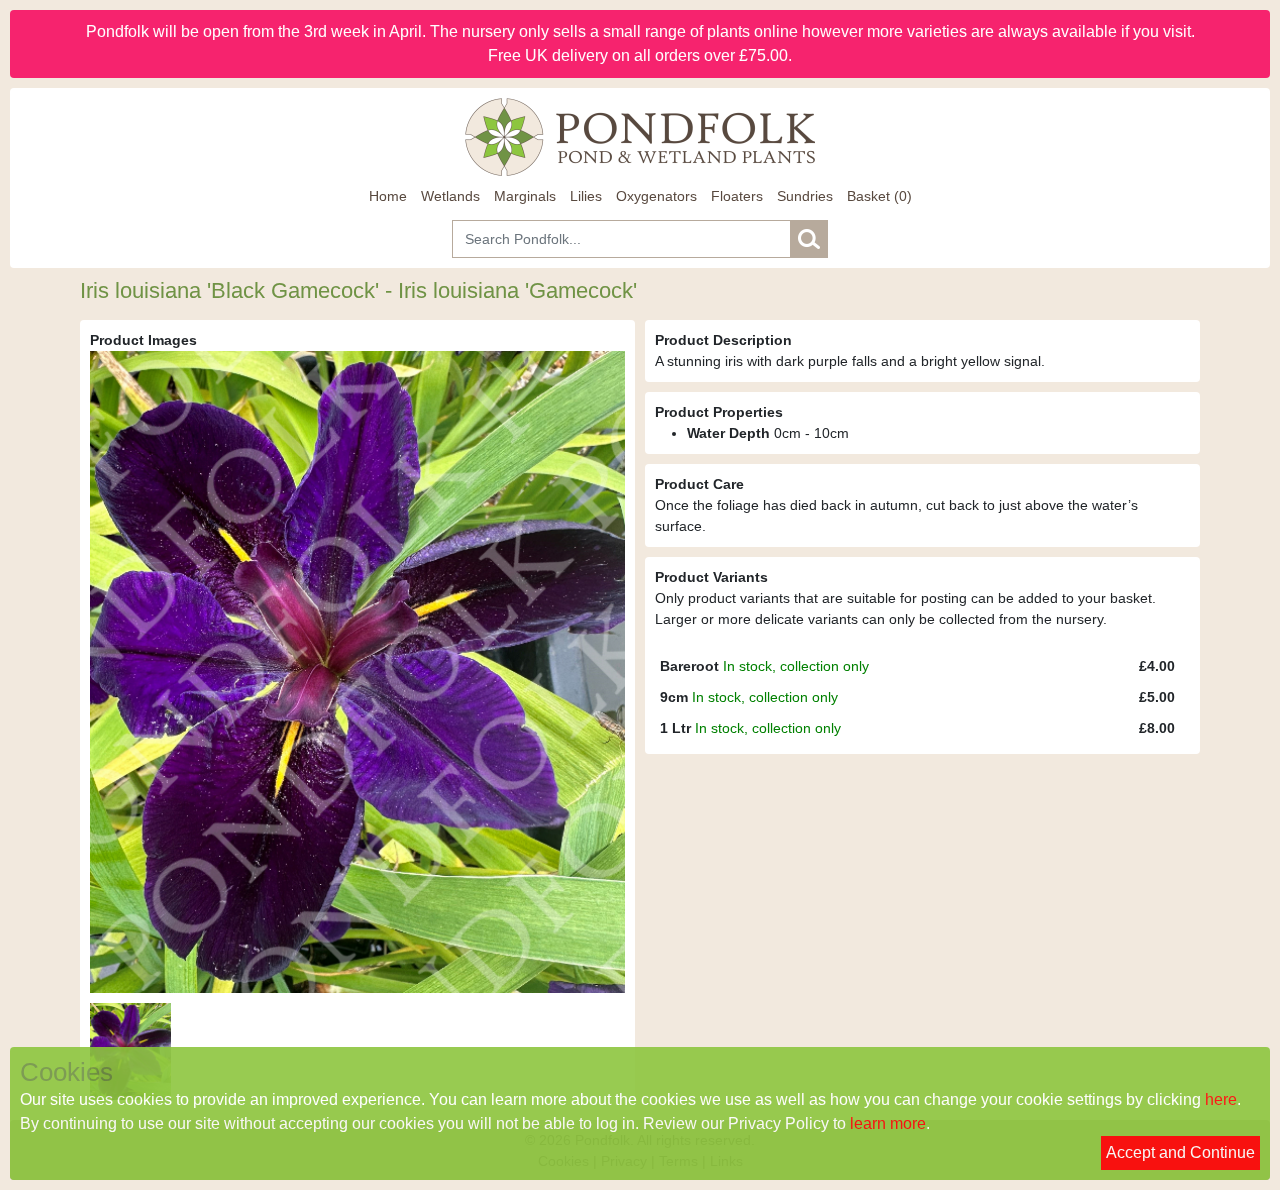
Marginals (525, 196)
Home (388, 196)
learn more (888, 1123)
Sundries (805, 196)
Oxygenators (656, 196)
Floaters (737, 196)
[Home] (640, 137)
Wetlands (450, 196)
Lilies (586, 196)
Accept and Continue (1180, 1152)
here (1221, 1099)
